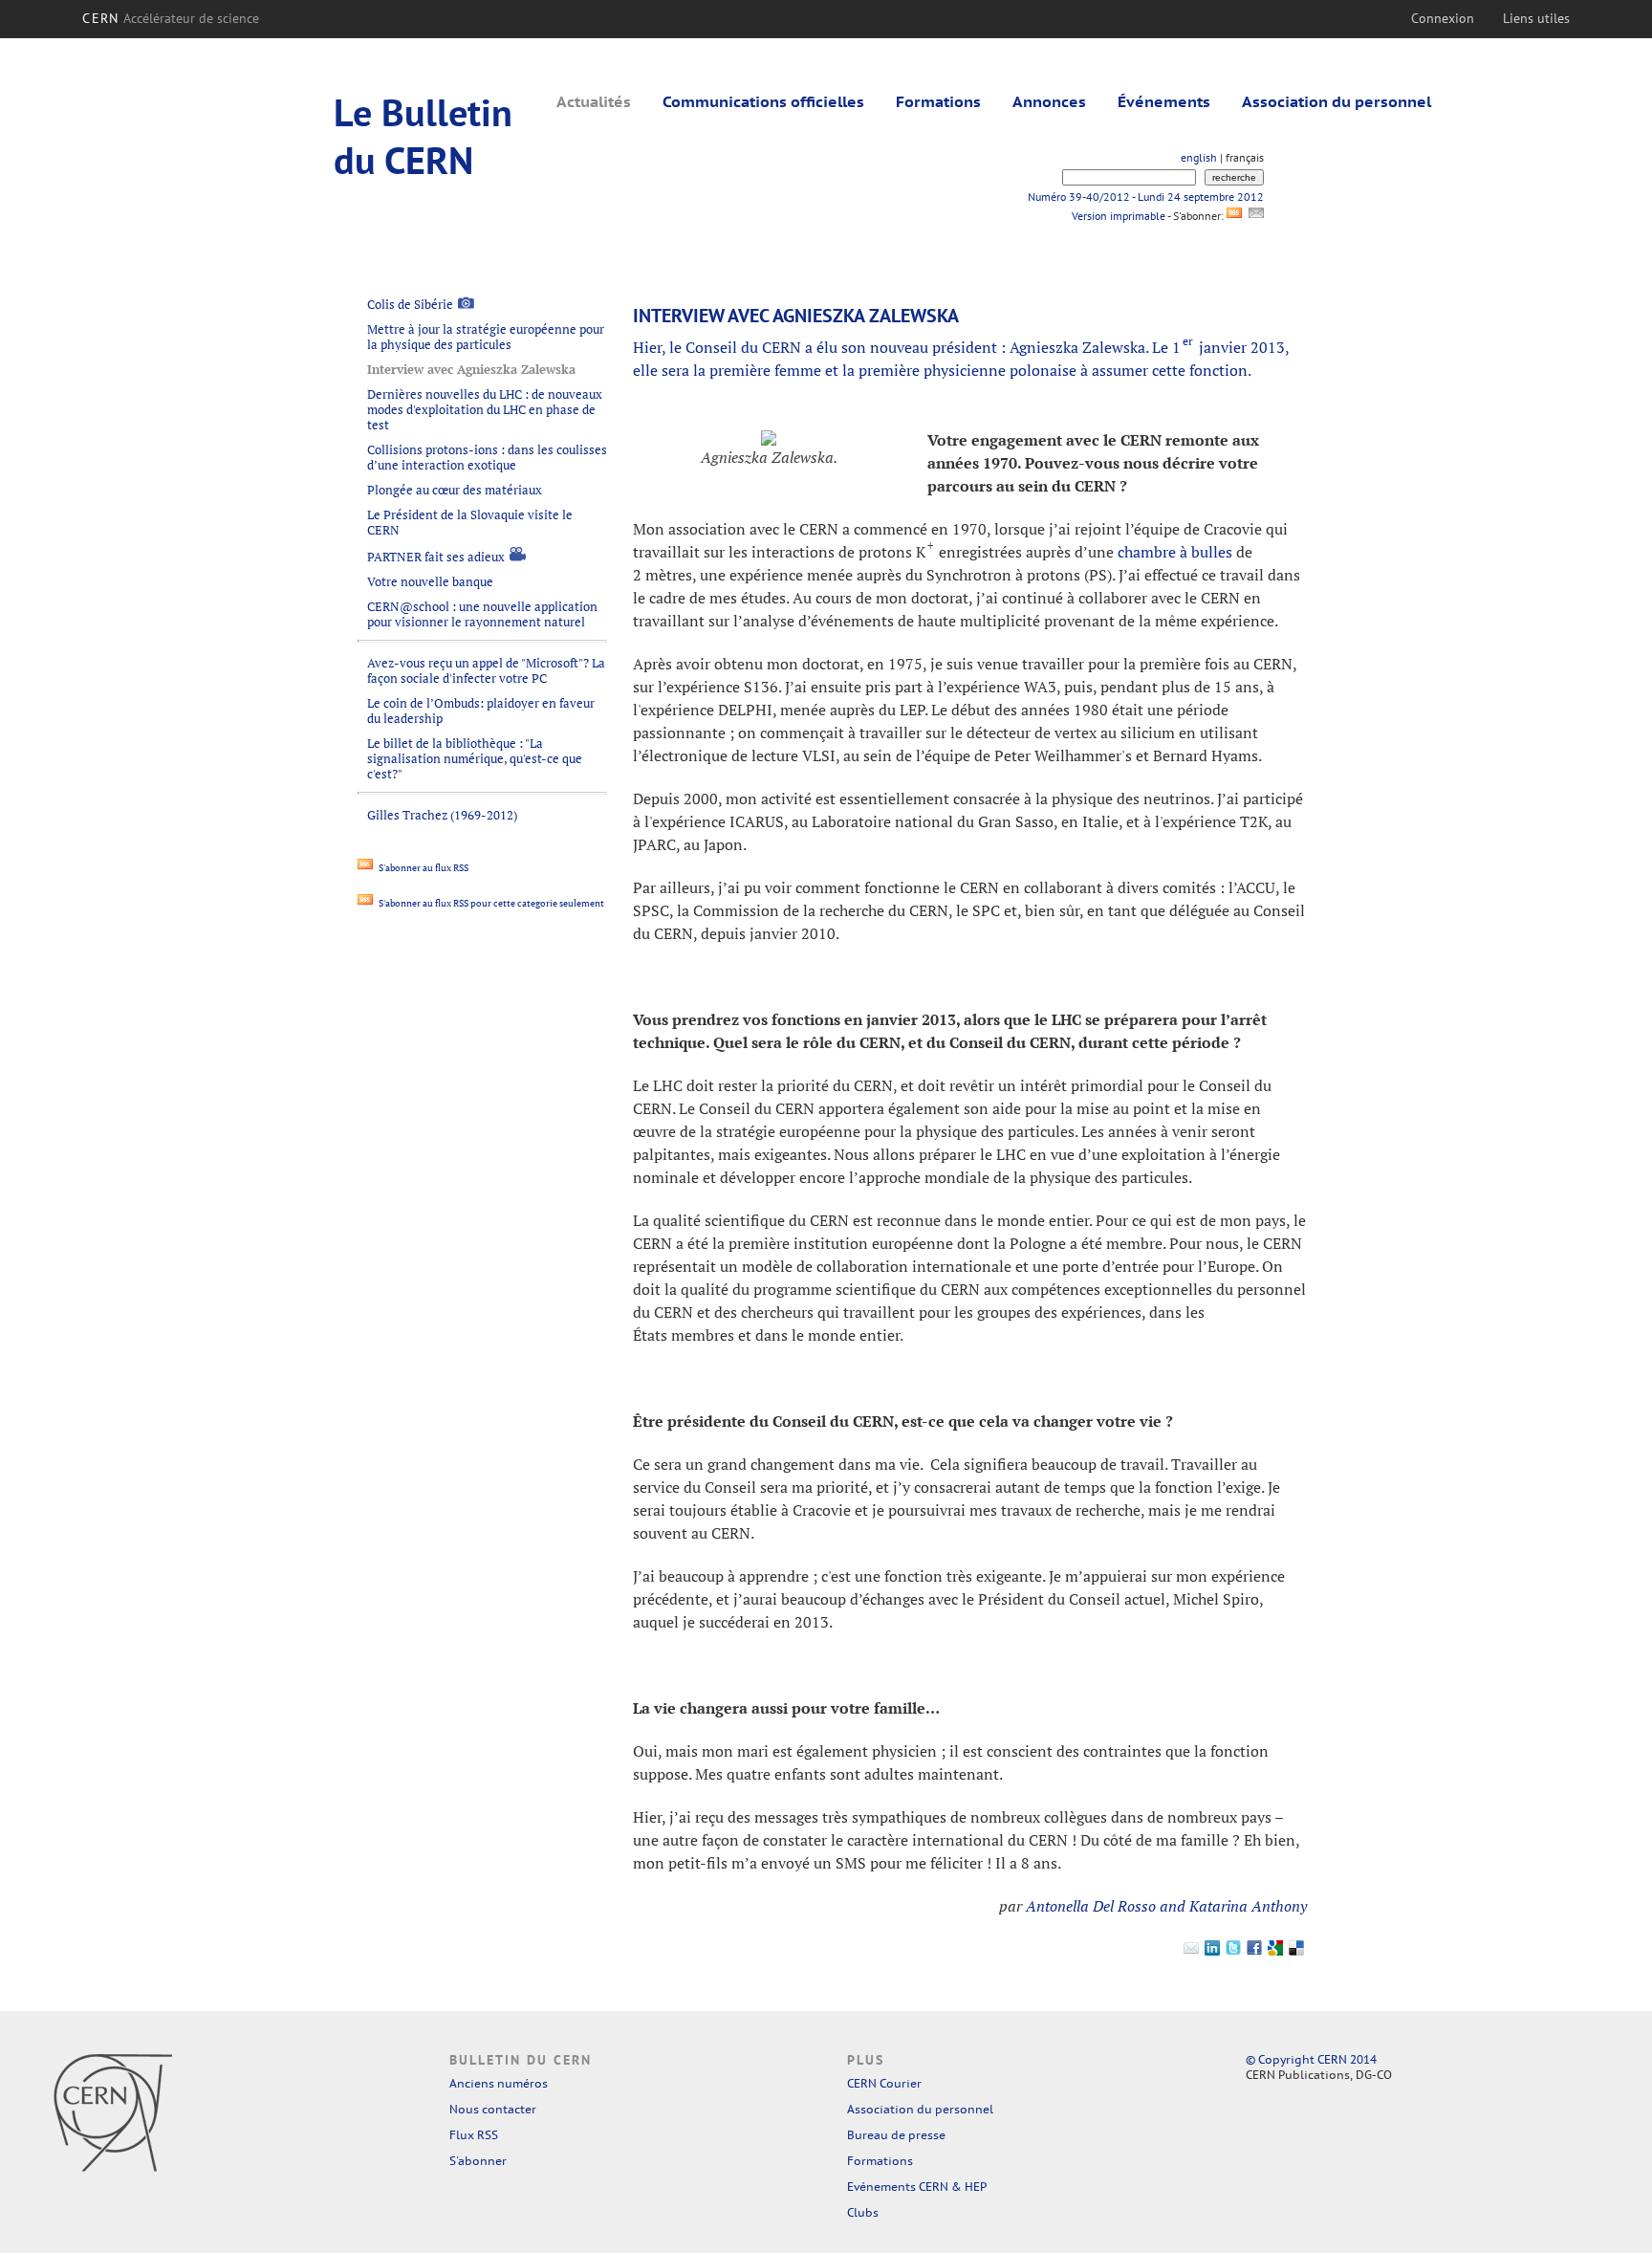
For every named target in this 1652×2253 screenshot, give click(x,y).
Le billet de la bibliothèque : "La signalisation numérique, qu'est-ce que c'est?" (475, 758)
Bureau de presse (896, 2135)
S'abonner (478, 2161)
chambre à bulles (1175, 552)
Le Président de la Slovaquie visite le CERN (470, 522)
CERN (171, 18)
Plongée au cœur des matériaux (455, 490)
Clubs (863, 2212)
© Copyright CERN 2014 (1311, 2059)
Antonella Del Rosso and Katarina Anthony (1166, 1906)
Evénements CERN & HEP (917, 2187)
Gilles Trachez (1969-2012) (442, 815)
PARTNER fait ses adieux (436, 557)
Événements (1164, 101)
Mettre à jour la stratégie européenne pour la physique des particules (486, 337)
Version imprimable (1118, 216)
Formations (938, 101)
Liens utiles (1536, 18)
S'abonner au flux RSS (423, 868)
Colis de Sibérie (410, 304)
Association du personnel (1337, 101)
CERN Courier (884, 2083)
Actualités (594, 101)
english (1199, 157)
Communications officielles (763, 101)
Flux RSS (474, 2135)
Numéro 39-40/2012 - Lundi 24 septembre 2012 (1146, 197)
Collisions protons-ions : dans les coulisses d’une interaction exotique (487, 457)
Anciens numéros (499, 2083)
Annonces (1049, 101)
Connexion (1443, 18)
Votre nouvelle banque (430, 581)
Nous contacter (493, 2109)
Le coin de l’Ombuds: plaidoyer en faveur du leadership (481, 711)
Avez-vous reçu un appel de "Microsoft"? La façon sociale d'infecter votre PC (486, 670)
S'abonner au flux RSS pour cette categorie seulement (490, 903)
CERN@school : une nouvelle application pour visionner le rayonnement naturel (482, 614)
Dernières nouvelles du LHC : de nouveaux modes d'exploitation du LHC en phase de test (485, 409)
